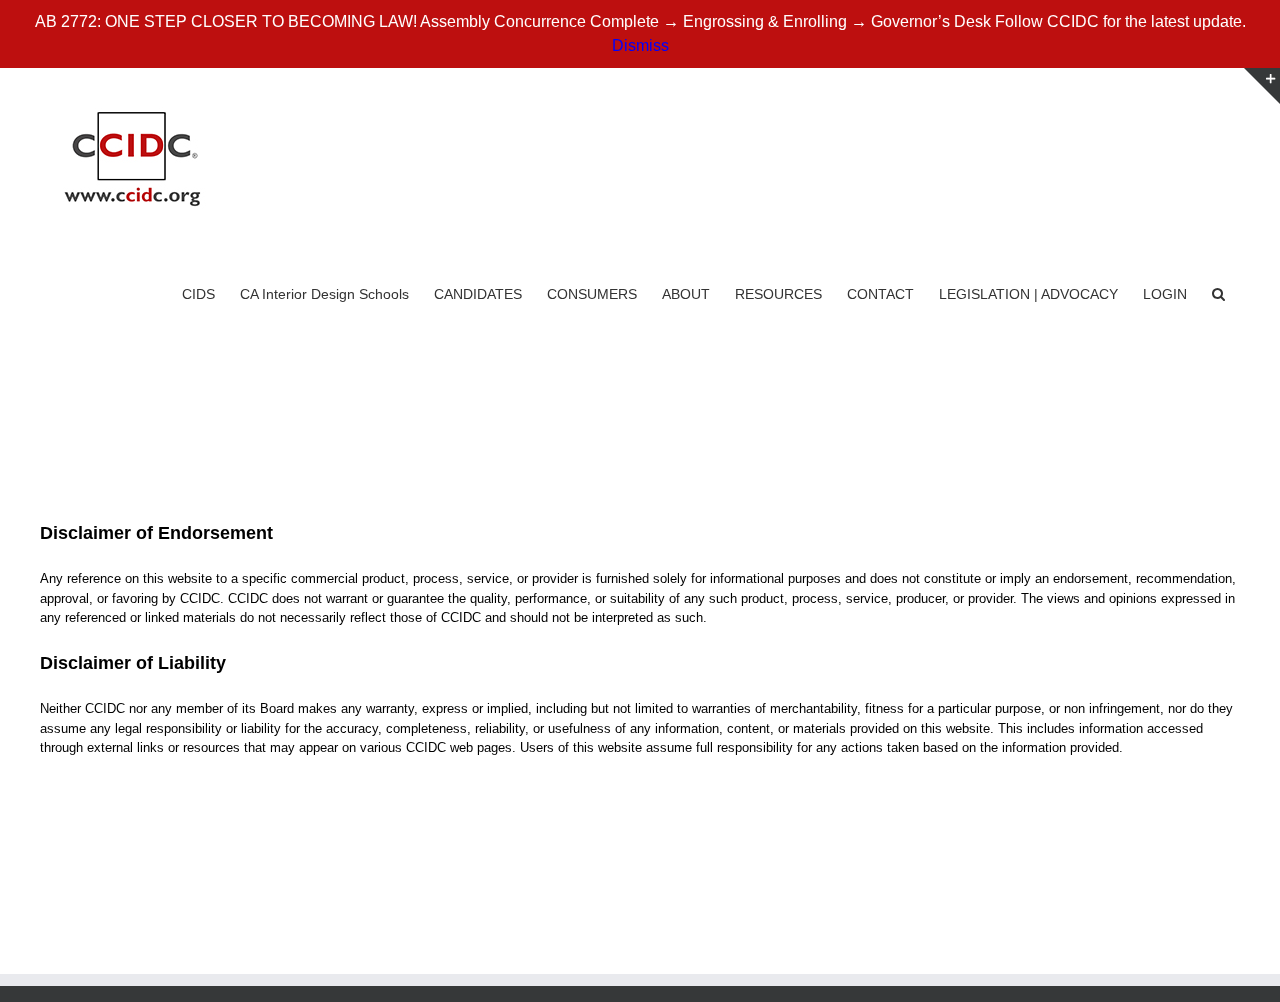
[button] (1218, 292)
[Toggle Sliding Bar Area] (1262, 86)
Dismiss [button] (640, 45)
